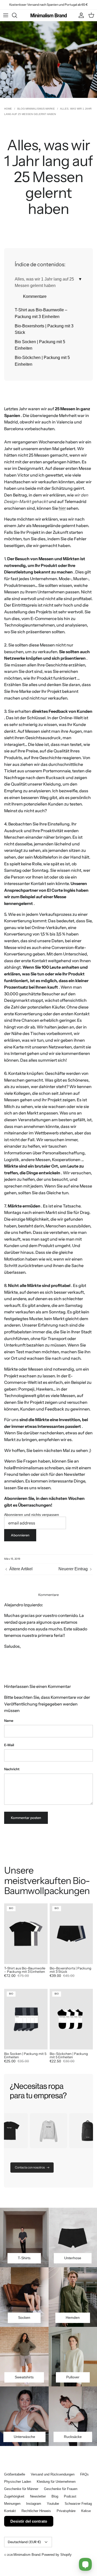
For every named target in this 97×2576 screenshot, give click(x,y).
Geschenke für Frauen (61, 2489)
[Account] (80, 15)
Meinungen (12, 2504)
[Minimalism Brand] (49, 15)
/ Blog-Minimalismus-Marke (34, 109)
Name (9, 1721)
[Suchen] (17, 15)
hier (62, 508)
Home (8, 109)
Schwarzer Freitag (78, 2504)
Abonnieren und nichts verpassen (32, 1515)
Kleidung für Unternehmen (56, 2482)
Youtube (53, 2504)
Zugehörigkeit (14, 2496)
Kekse (86, 2511)
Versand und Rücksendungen (53, 2474)
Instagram (34, 2504)
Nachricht (12, 1769)
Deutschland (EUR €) (24, 2542)
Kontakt (10, 2511)
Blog (55, 2496)
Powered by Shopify (57, 2555)
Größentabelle (15, 2474)
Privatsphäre (66, 2511)
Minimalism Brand (27, 2555)
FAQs (84, 2474)
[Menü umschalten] (6, 15)
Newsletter (38, 2496)
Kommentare (35, 296)
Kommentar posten (26, 1818)
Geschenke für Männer (21, 2489)
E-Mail (9, 1745)
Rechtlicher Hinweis (36, 2511)
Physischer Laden (18, 2482)
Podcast (70, 2496)
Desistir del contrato (29, 2521)
